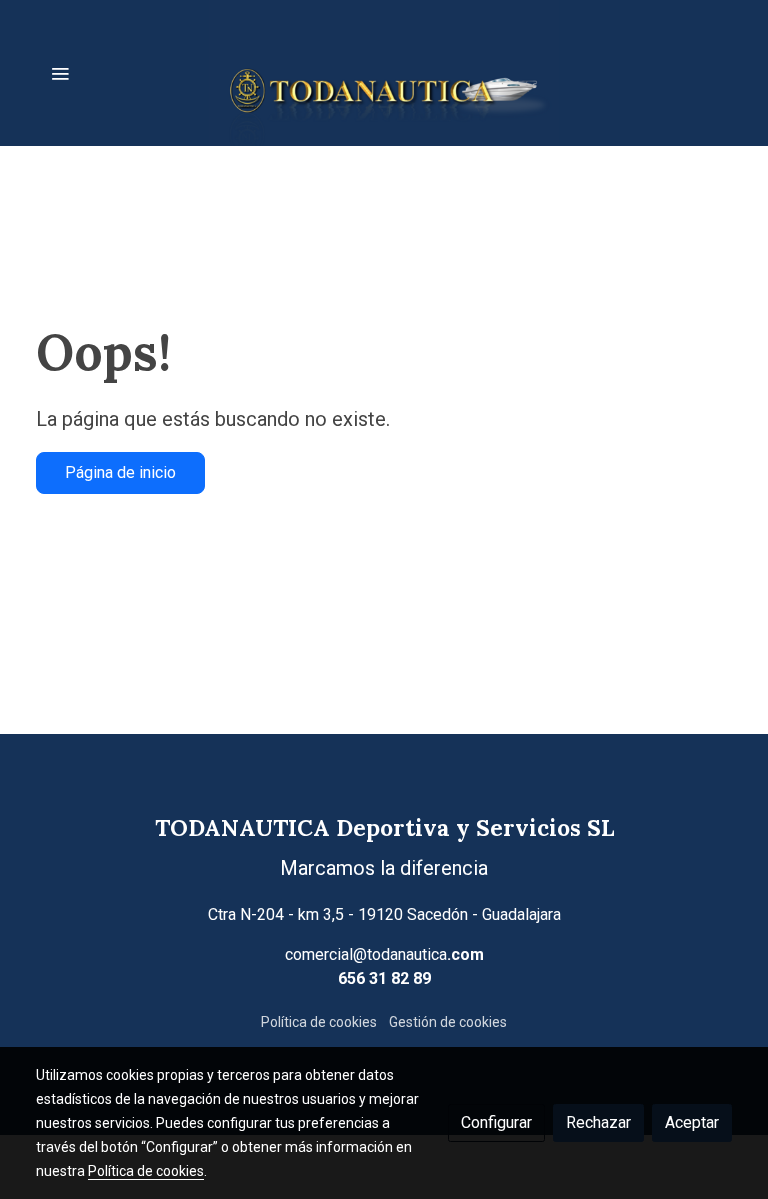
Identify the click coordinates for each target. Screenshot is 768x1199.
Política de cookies (319, 1022)
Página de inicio (120, 472)
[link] (384, 73)
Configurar (496, 1122)
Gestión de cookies (448, 1022)
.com (465, 954)
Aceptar (692, 1122)
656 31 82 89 (384, 978)
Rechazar (598, 1122)
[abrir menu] (60, 73)
